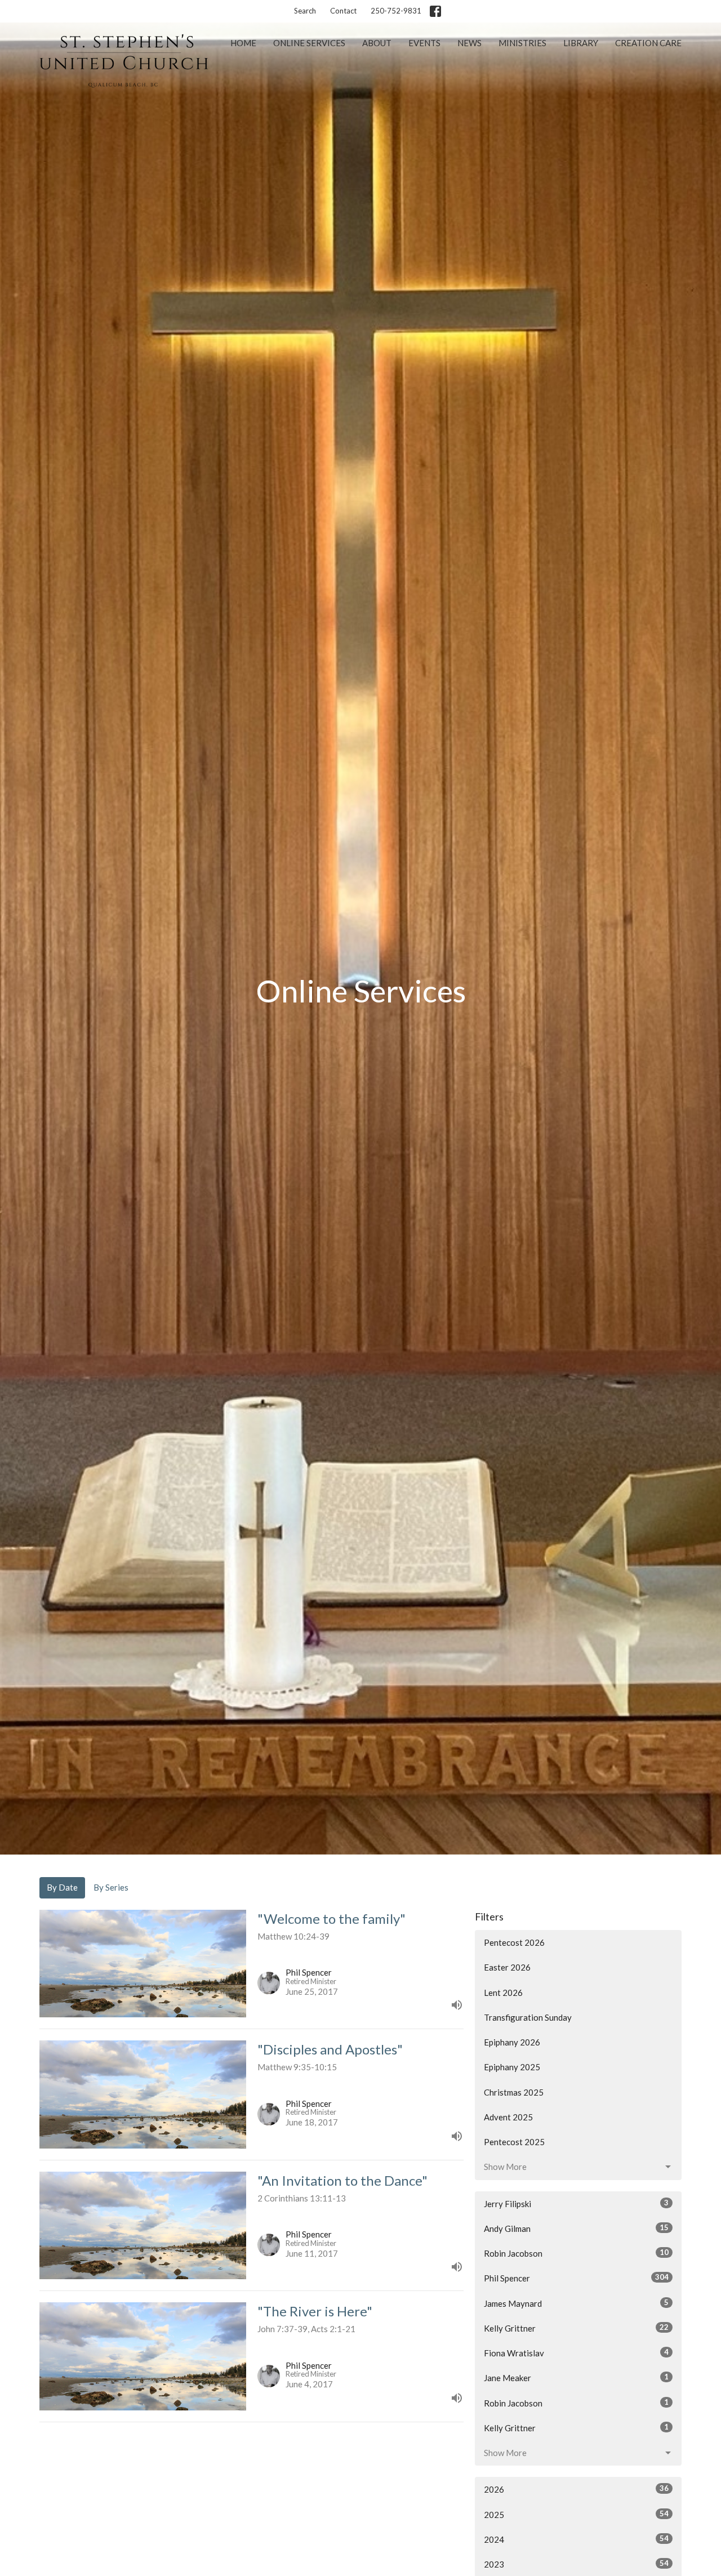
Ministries (522, 43)
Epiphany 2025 (512, 2067)
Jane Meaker (576, 2377)
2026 (576, 2489)
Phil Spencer (576, 2278)
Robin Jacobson (576, 2253)
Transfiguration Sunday (528, 2017)
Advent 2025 (508, 2117)
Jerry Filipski (576, 2203)
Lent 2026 (503, 1993)
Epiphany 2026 (512, 2042)
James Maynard (576, 2303)
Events (424, 43)
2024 (576, 2539)
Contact (343, 11)
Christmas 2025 (514, 2092)
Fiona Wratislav (576, 2353)
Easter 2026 (507, 1967)
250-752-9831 (396, 11)
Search (305, 11)
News (469, 43)
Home (243, 43)
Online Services (309, 43)
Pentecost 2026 (514, 1942)
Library (581, 43)
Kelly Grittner (576, 2328)
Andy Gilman (576, 2228)
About (377, 43)
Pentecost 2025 (514, 2142)
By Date (62, 1887)
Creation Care (648, 43)
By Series (111, 1887)
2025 (576, 2514)
